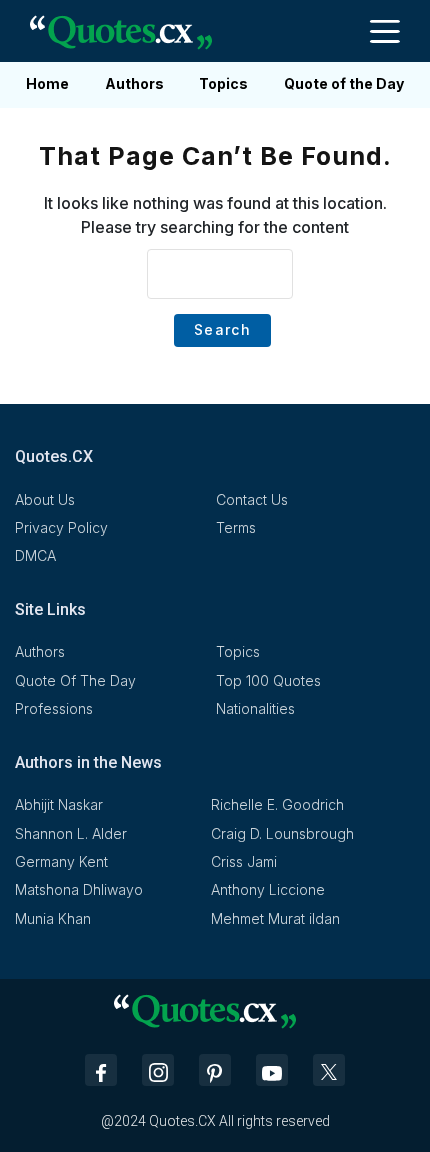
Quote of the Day (344, 83)
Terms (236, 527)
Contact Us (252, 499)
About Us (45, 499)
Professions (54, 708)
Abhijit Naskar (59, 804)
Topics (223, 83)
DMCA (35, 555)
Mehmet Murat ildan (275, 918)
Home (47, 83)
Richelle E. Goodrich (277, 804)
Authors (134, 83)
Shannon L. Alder (71, 833)
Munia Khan (53, 918)
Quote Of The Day (75, 680)
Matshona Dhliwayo (79, 889)
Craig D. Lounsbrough (282, 833)
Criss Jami (244, 861)
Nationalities (255, 708)
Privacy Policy (61, 527)
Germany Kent (61, 861)
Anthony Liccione (268, 889)
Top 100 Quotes (268, 680)
